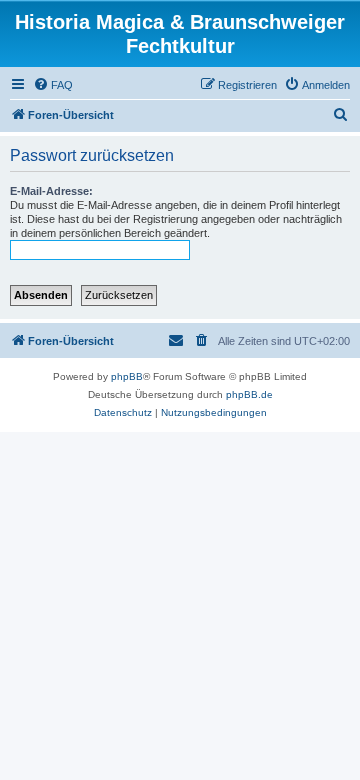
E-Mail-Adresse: (51, 191)
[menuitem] (53, 85)
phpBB (127, 376)
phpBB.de (249, 394)
